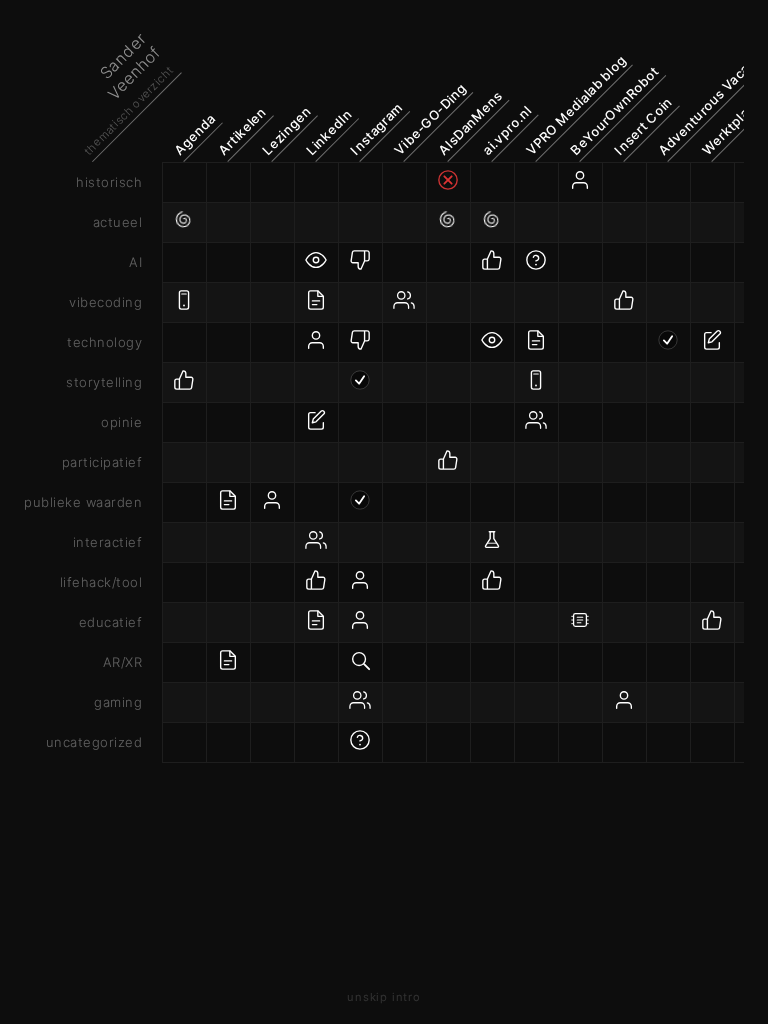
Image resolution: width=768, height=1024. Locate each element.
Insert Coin (643, 125)
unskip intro (383, 997)
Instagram (376, 128)
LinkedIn (329, 132)
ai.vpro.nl (506, 129)
